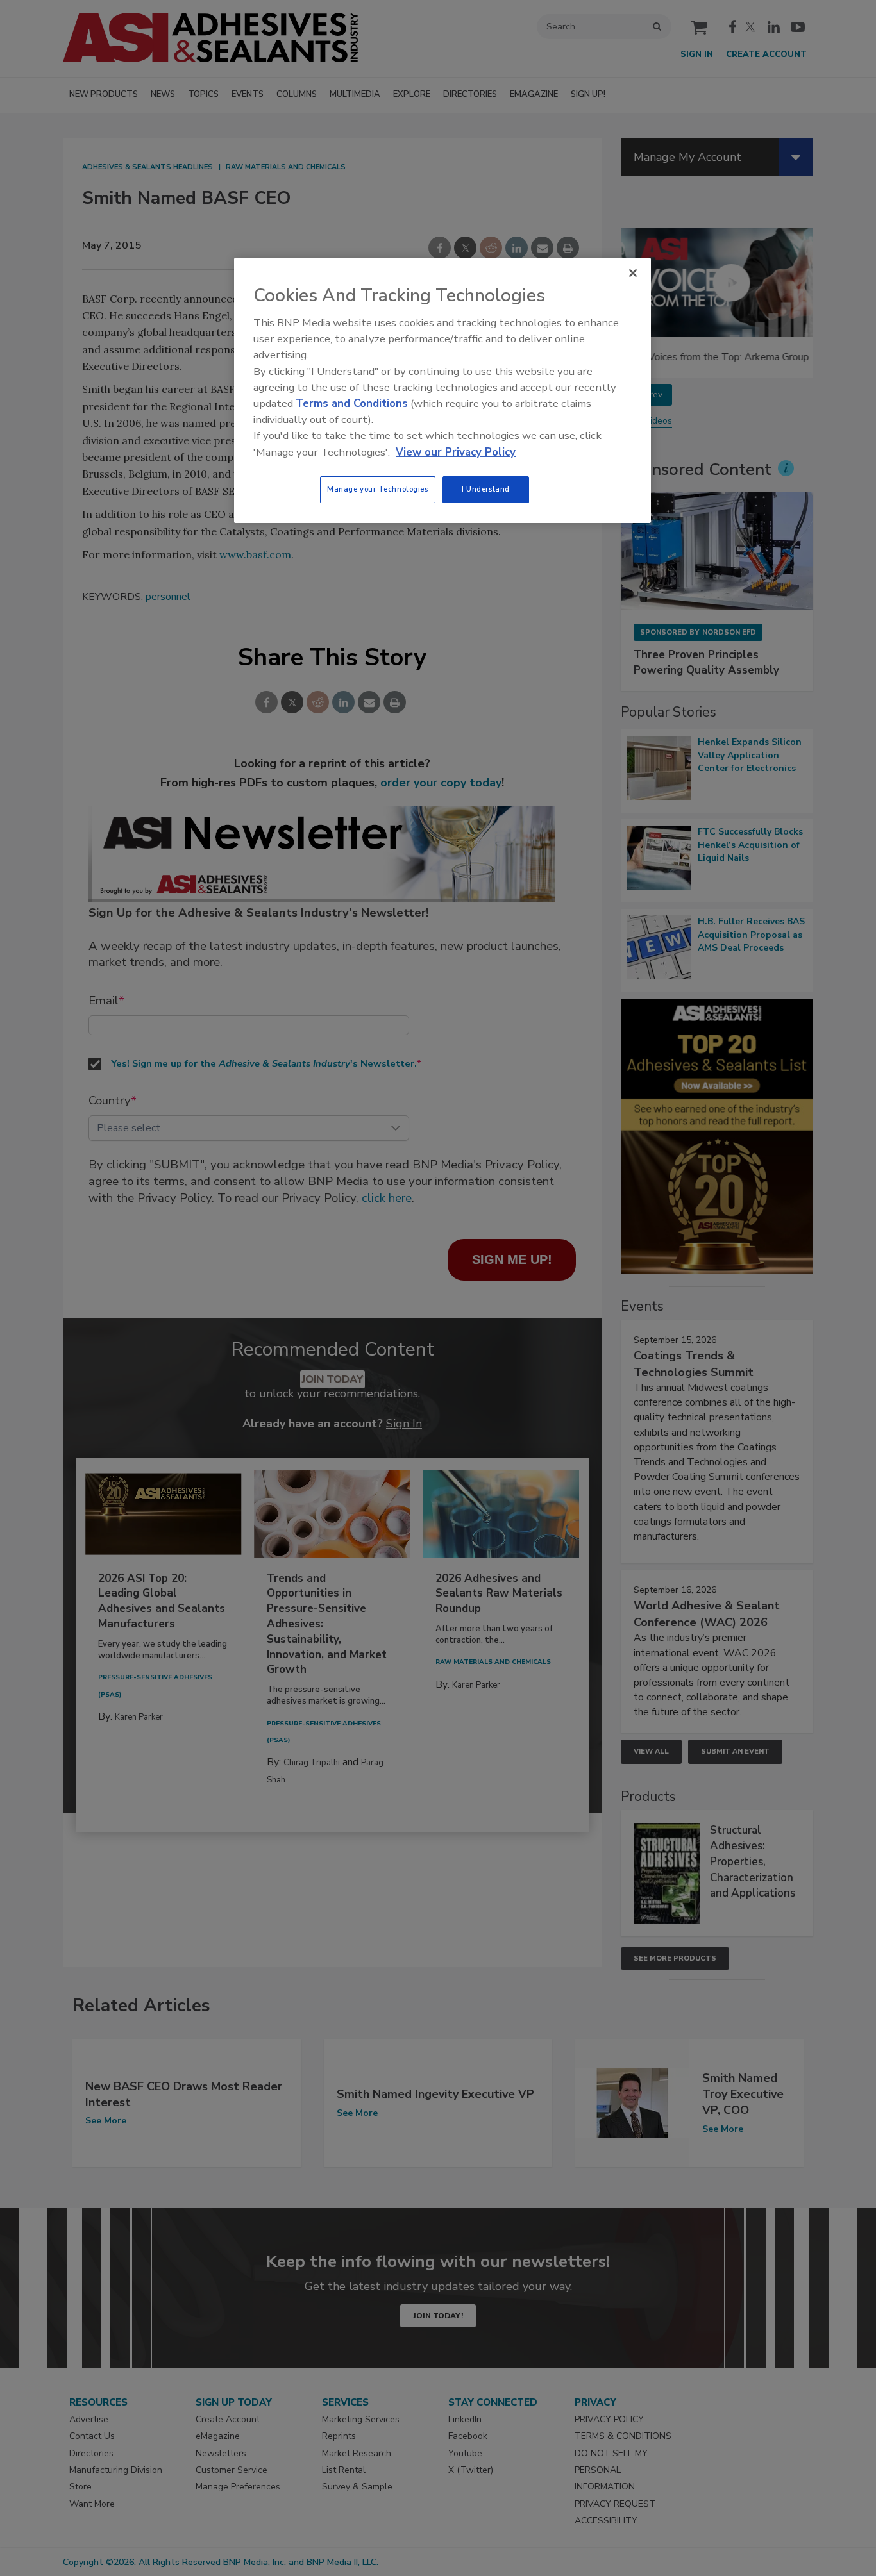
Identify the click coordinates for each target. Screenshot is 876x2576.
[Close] (633, 273)
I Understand (486, 489)
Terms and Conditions (352, 403)
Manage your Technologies (378, 489)
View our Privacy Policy (456, 452)
